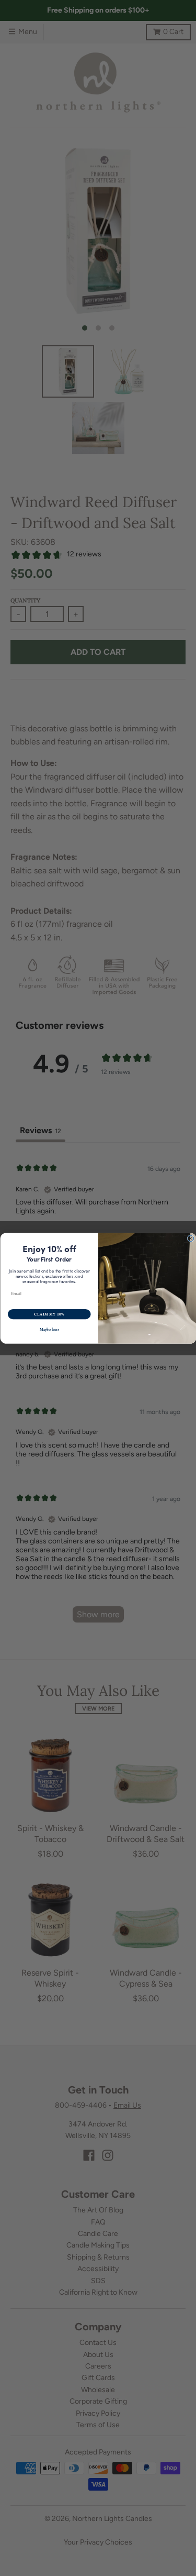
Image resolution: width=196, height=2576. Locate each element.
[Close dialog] (191, 1238)
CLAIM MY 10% (49, 1314)
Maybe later (49, 1329)
